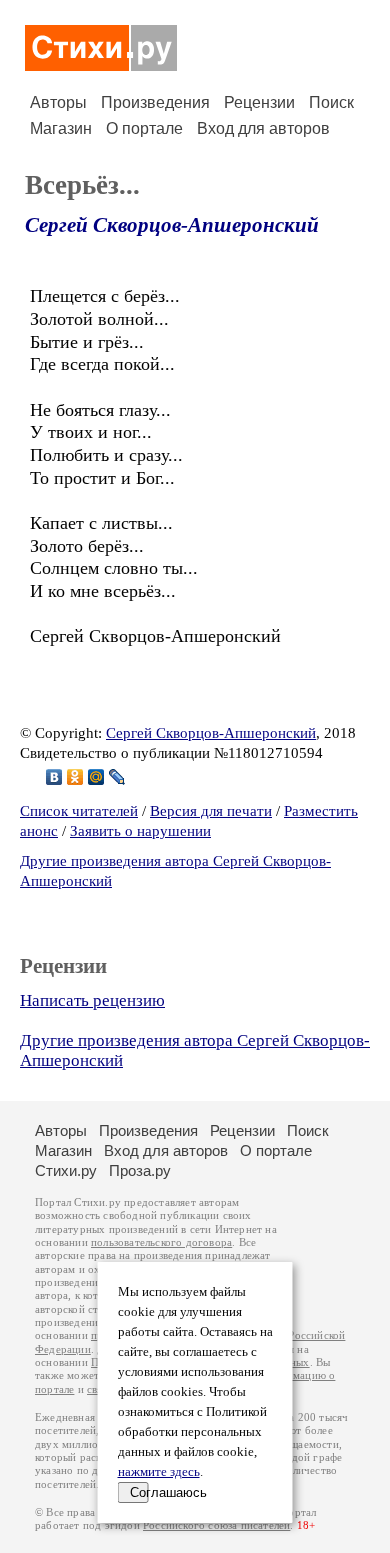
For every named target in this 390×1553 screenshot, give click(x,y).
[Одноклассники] (75, 777)
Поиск (331, 102)
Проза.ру (140, 1170)
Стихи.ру (66, 1170)
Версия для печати (211, 811)
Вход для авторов (263, 128)
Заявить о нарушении (140, 831)
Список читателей (79, 811)
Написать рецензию (92, 1000)
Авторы (58, 102)
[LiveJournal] (117, 777)
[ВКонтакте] (54, 777)
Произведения (155, 102)
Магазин (61, 128)
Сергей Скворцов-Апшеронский (172, 225)
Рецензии (259, 102)
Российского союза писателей (216, 1525)
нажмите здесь (159, 1472)
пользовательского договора (161, 1242)
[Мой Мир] (96, 777)
